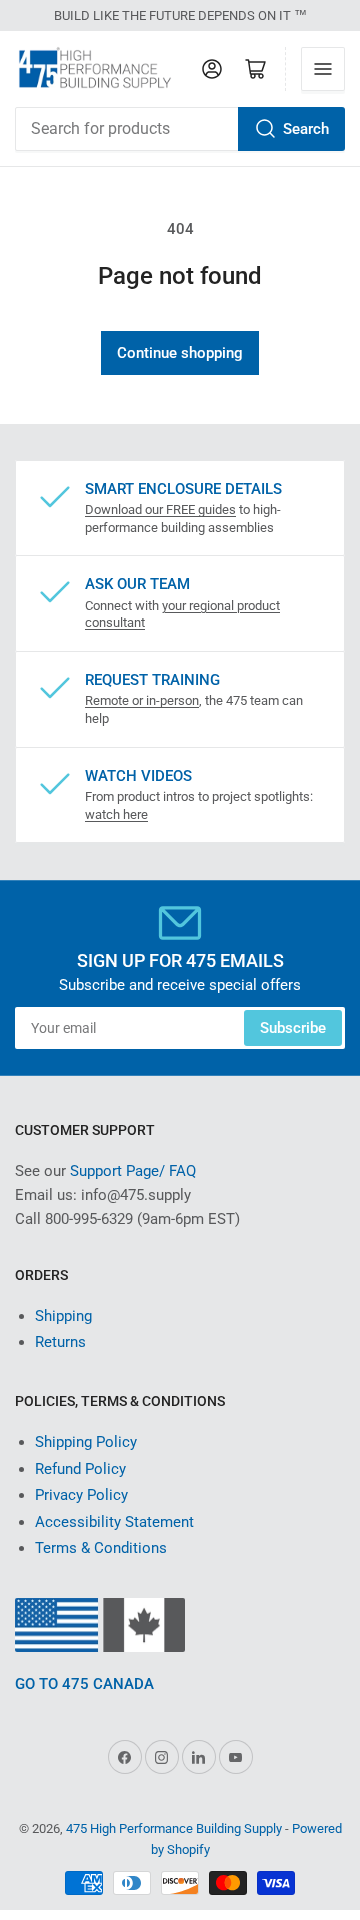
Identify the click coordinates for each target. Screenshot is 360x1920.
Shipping (63, 1316)
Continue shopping (180, 353)
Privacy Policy (81, 1495)
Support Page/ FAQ (133, 1171)
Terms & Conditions (101, 1548)
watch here (116, 814)
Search (306, 129)
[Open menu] (323, 69)
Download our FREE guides (160, 509)
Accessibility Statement (114, 1522)
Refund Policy (80, 1469)
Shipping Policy (86, 1442)
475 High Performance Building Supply (174, 1828)
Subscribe (293, 1028)
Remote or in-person (142, 700)
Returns (60, 1342)
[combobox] (180, 129)
